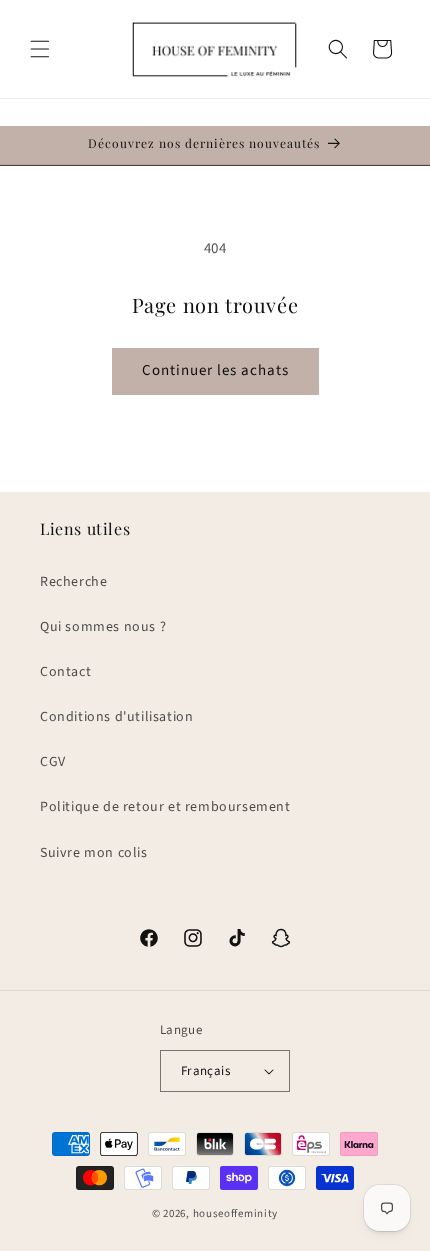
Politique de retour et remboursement (165, 807)
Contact (65, 672)
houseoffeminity (236, 1213)
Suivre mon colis (94, 853)
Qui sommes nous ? (103, 627)
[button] (40, 49)
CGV (53, 762)
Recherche (73, 582)
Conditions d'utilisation (116, 717)
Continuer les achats (215, 370)
